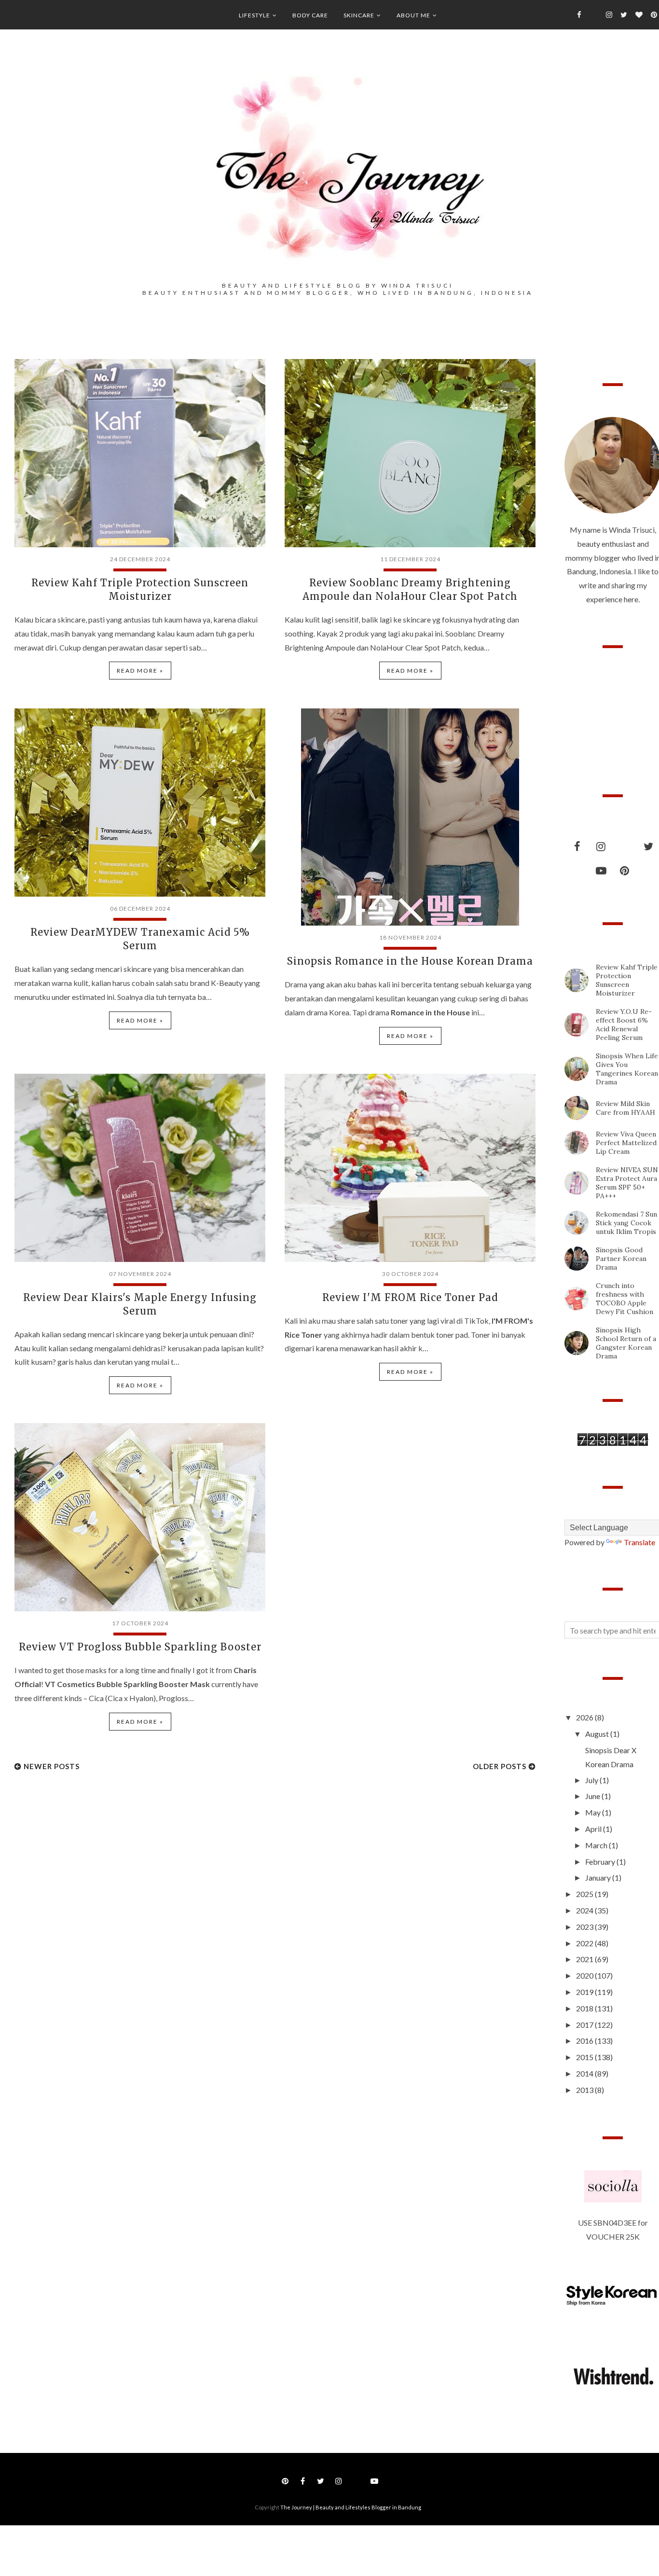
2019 (585, 1992)
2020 (585, 1975)
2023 (585, 1927)
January (599, 1877)
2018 (585, 2008)
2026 (585, 1717)
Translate (639, 1542)
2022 (585, 1943)
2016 (585, 2041)
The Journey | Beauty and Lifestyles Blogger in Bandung (351, 2507)
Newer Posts (52, 1766)
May (594, 1812)
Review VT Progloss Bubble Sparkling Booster (140, 1647)
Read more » (140, 671)
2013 (585, 2090)
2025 (585, 1894)
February (601, 1862)
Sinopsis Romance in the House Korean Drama (410, 961)
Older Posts (500, 1766)
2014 (585, 2073)
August (598, 1734)
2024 (585, 1910)
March (597, 1845)
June (593, 1796)
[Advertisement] (87, 1862)
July (592, 1780)
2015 (585, 2057)
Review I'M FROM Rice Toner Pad (410, 1297)
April (594, 1829)
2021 (585, 1959)
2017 (585, 2025)
